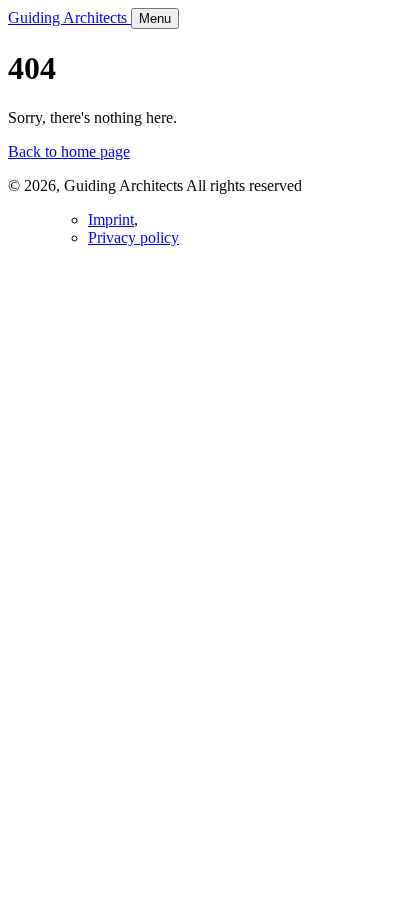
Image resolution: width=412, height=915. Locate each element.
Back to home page (69, 151)
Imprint (111, 219)
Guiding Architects (69, 17)
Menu (155, 18)
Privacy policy (133, 237)
